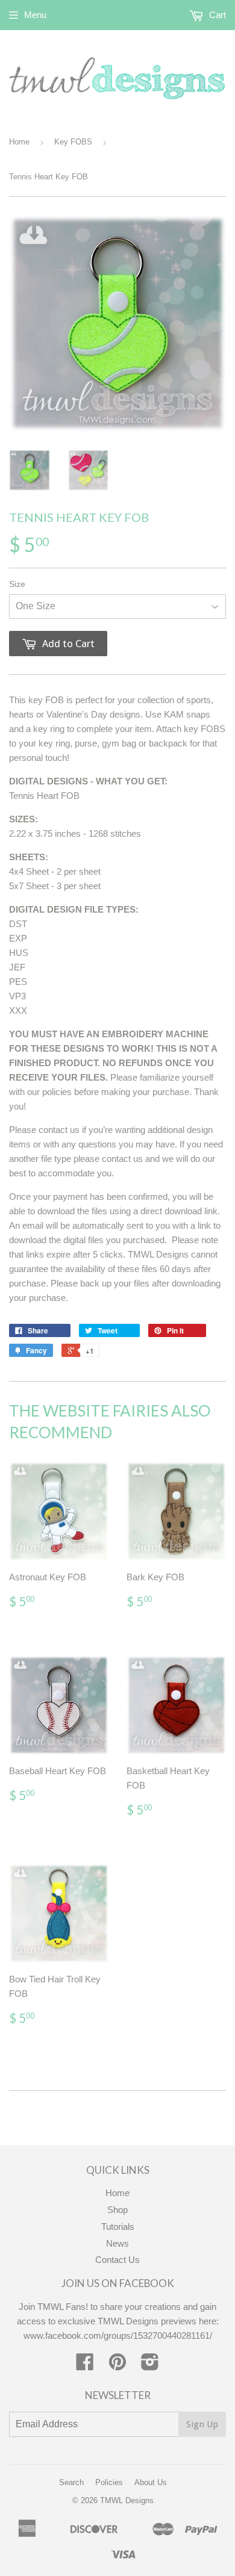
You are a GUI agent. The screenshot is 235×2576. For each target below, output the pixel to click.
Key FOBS (73, 142)
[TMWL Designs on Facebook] (85, 2366)
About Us (151, 2482)
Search (71, 2482)
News (117, 2243)
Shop (117, 2210)
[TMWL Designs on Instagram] (150, 2366)
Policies (109, 2482)
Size (17, 584)
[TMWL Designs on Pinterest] (117, 2366)
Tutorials (118, 2227)
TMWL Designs (127, 2500)
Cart (216, 15)
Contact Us (117, 2260)
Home (19, 142)
